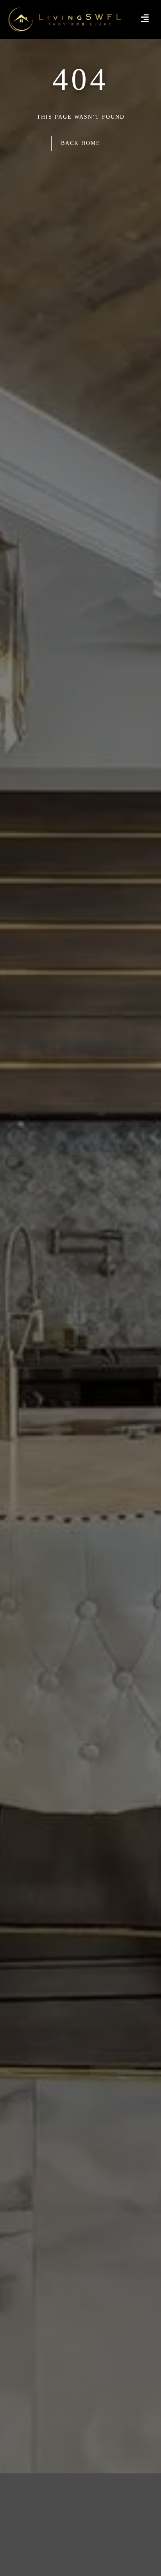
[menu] (145, 18)
